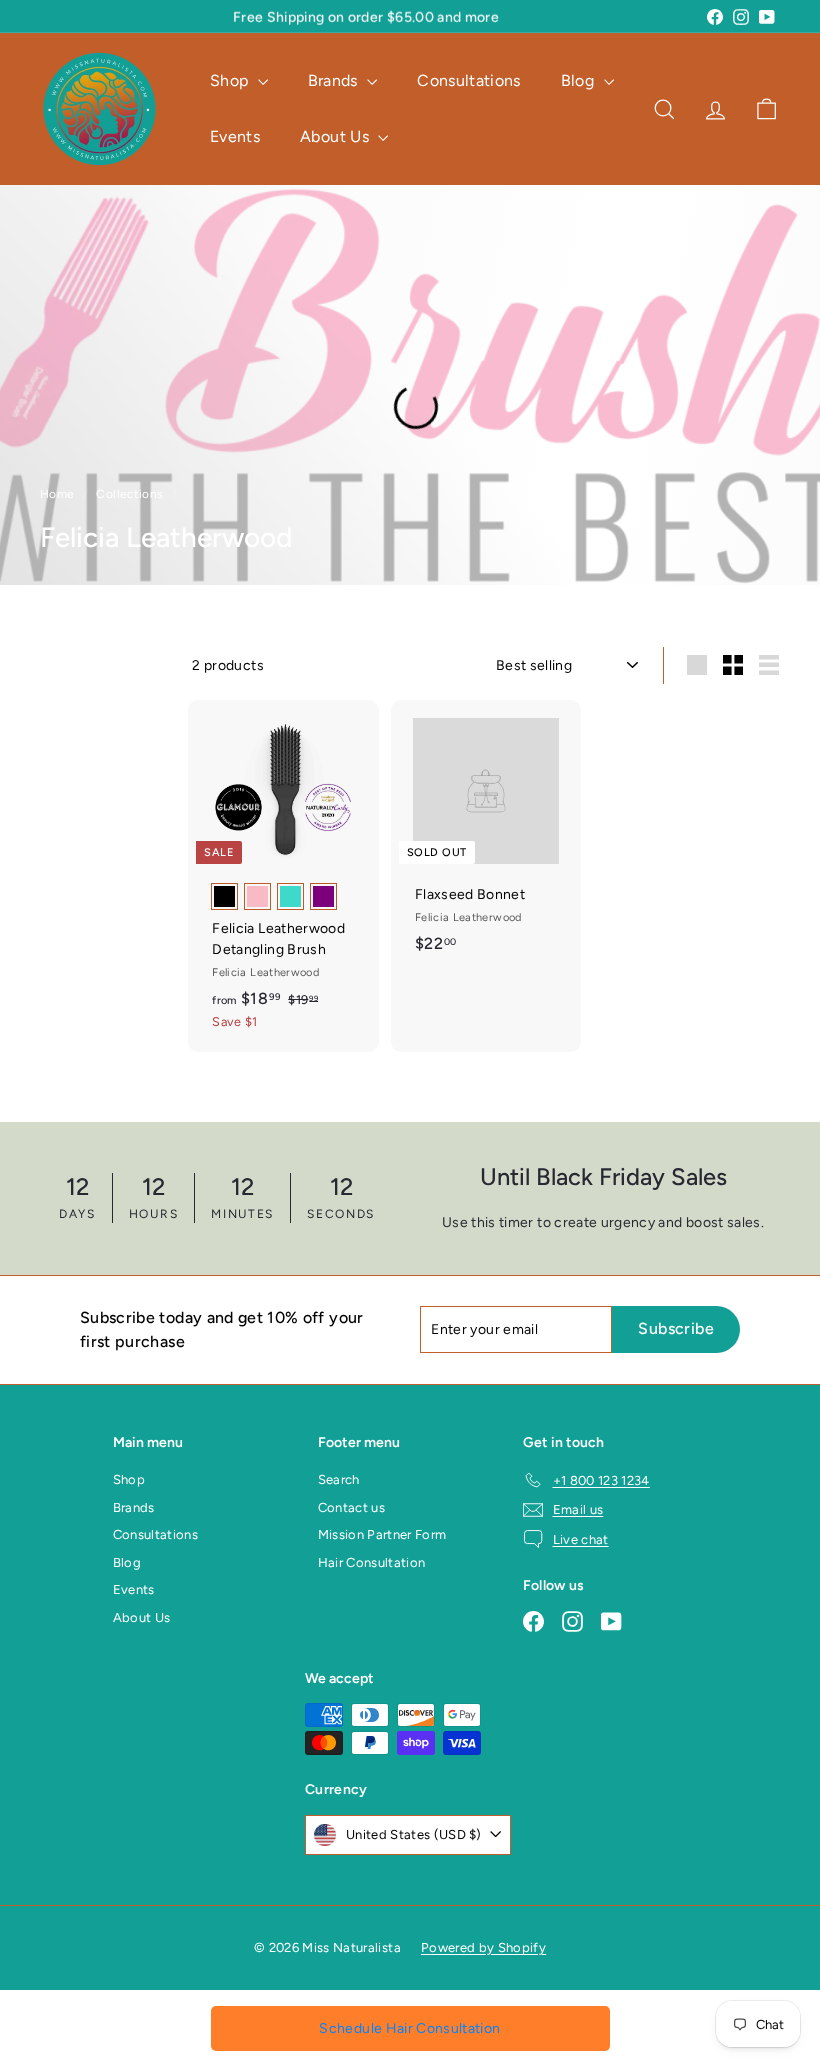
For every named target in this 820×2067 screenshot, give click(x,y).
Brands (335, 80)
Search (339, 1479)
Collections (131, 494)
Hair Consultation (372, 1562)
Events (235, 136)
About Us (336, 136)
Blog (580, 80)
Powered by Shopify (483, 1947)
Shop (231, 80)
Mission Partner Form (382, 1534)
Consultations (469, 80)
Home (59, 494)
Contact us (352, 1507)
